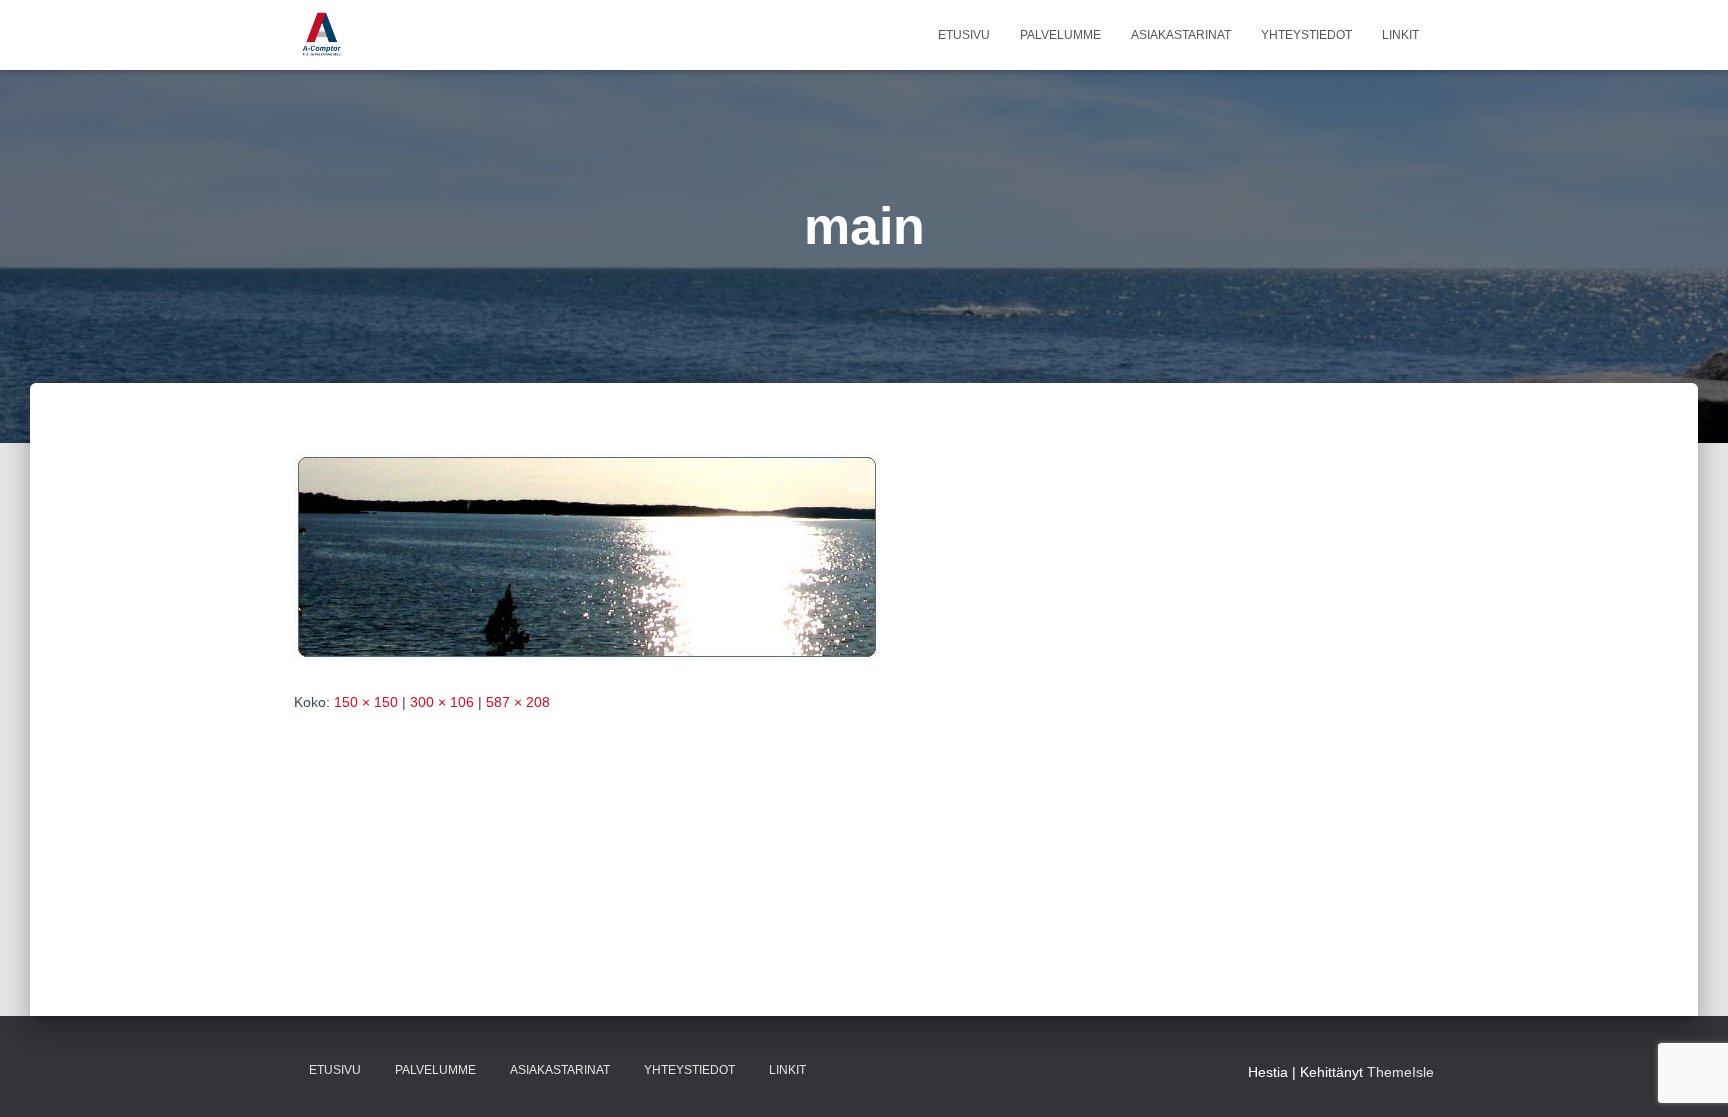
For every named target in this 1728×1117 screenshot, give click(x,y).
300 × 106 (442, 702)
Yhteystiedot (1306, 35)
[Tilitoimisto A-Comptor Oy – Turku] (321, 35)
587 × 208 (518, 702)
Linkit (1400, 35)
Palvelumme (1060, 35)
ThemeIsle (1400, 1072)
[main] (587, 556)
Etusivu (964, 35)
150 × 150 (366, 702)
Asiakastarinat (1181, 35)
